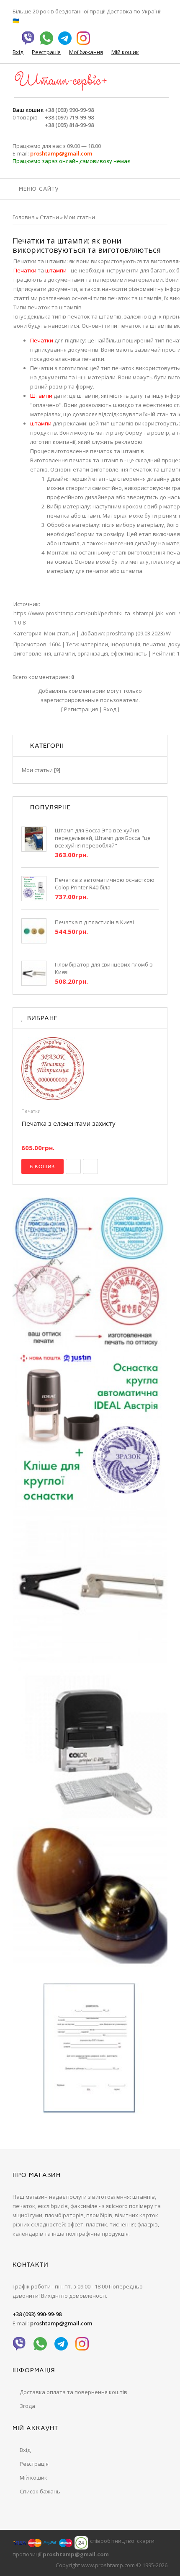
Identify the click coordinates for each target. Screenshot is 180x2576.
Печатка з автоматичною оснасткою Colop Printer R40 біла (105, 884)
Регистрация (81, 709)
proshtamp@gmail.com (61, 153)
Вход (110, 709)
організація (93, 653)
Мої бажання (86, 52)
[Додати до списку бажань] (90, 1166)
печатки (154, 644)
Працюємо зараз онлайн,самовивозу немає (71, 161)
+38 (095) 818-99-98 (69, 125)
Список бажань (40, 2491)
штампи (64, 653)
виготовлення (32, 653)
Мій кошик (125, 52)
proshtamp (120, 633)
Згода (27, 2406)
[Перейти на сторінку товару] (90, 1069)
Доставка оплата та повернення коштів (73, 2392)
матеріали (94, 644)
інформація (125, 644)
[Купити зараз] (73, 1166)
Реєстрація (46, 52)
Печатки (31, 1111)
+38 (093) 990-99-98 (69, 110)
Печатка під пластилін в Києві (94, 922)
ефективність (129, 653)
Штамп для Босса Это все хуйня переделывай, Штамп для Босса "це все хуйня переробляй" (103, 838)
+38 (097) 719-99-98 (69, 117)
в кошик (42, 1166)
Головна (24, 217)
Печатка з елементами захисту (68, 1123)
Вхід (18, 52)
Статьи (49, 217)
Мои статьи (80, 217)
